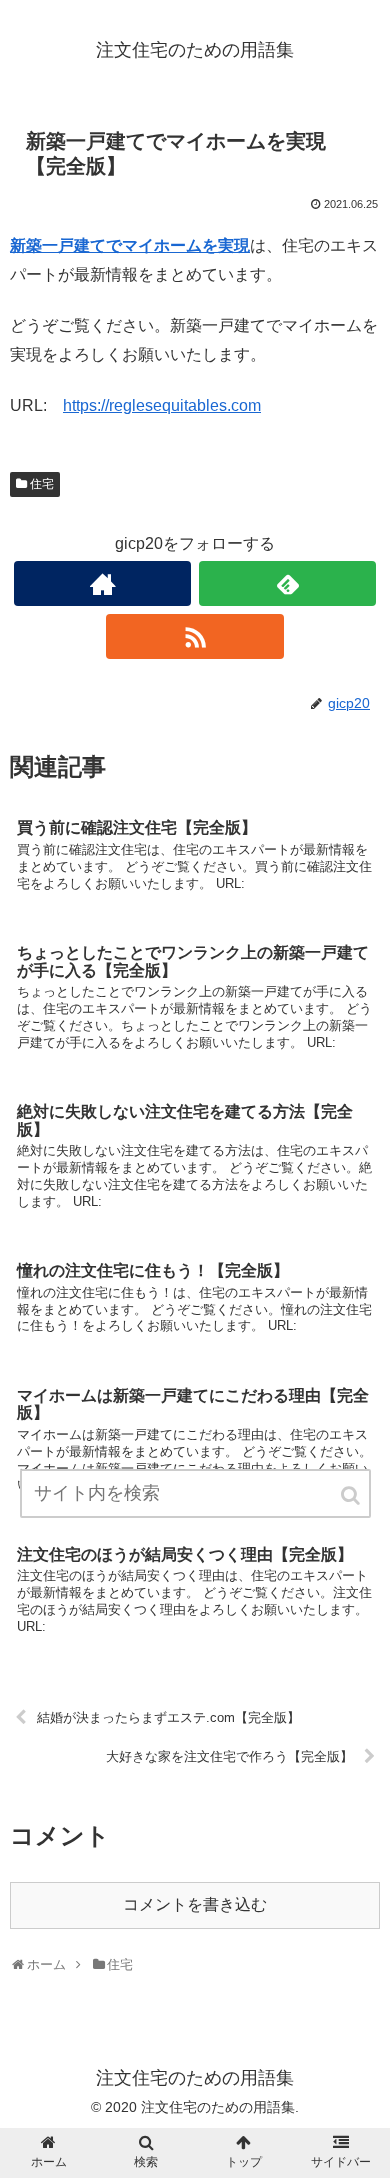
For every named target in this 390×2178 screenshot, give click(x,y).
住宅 (42, 484)
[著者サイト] (103, 583)
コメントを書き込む (195, 1904)
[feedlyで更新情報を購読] (288, 583)
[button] (352, 1495)
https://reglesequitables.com (162, 405)
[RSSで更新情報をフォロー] (195, 636)
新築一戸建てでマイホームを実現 (130, 245)
